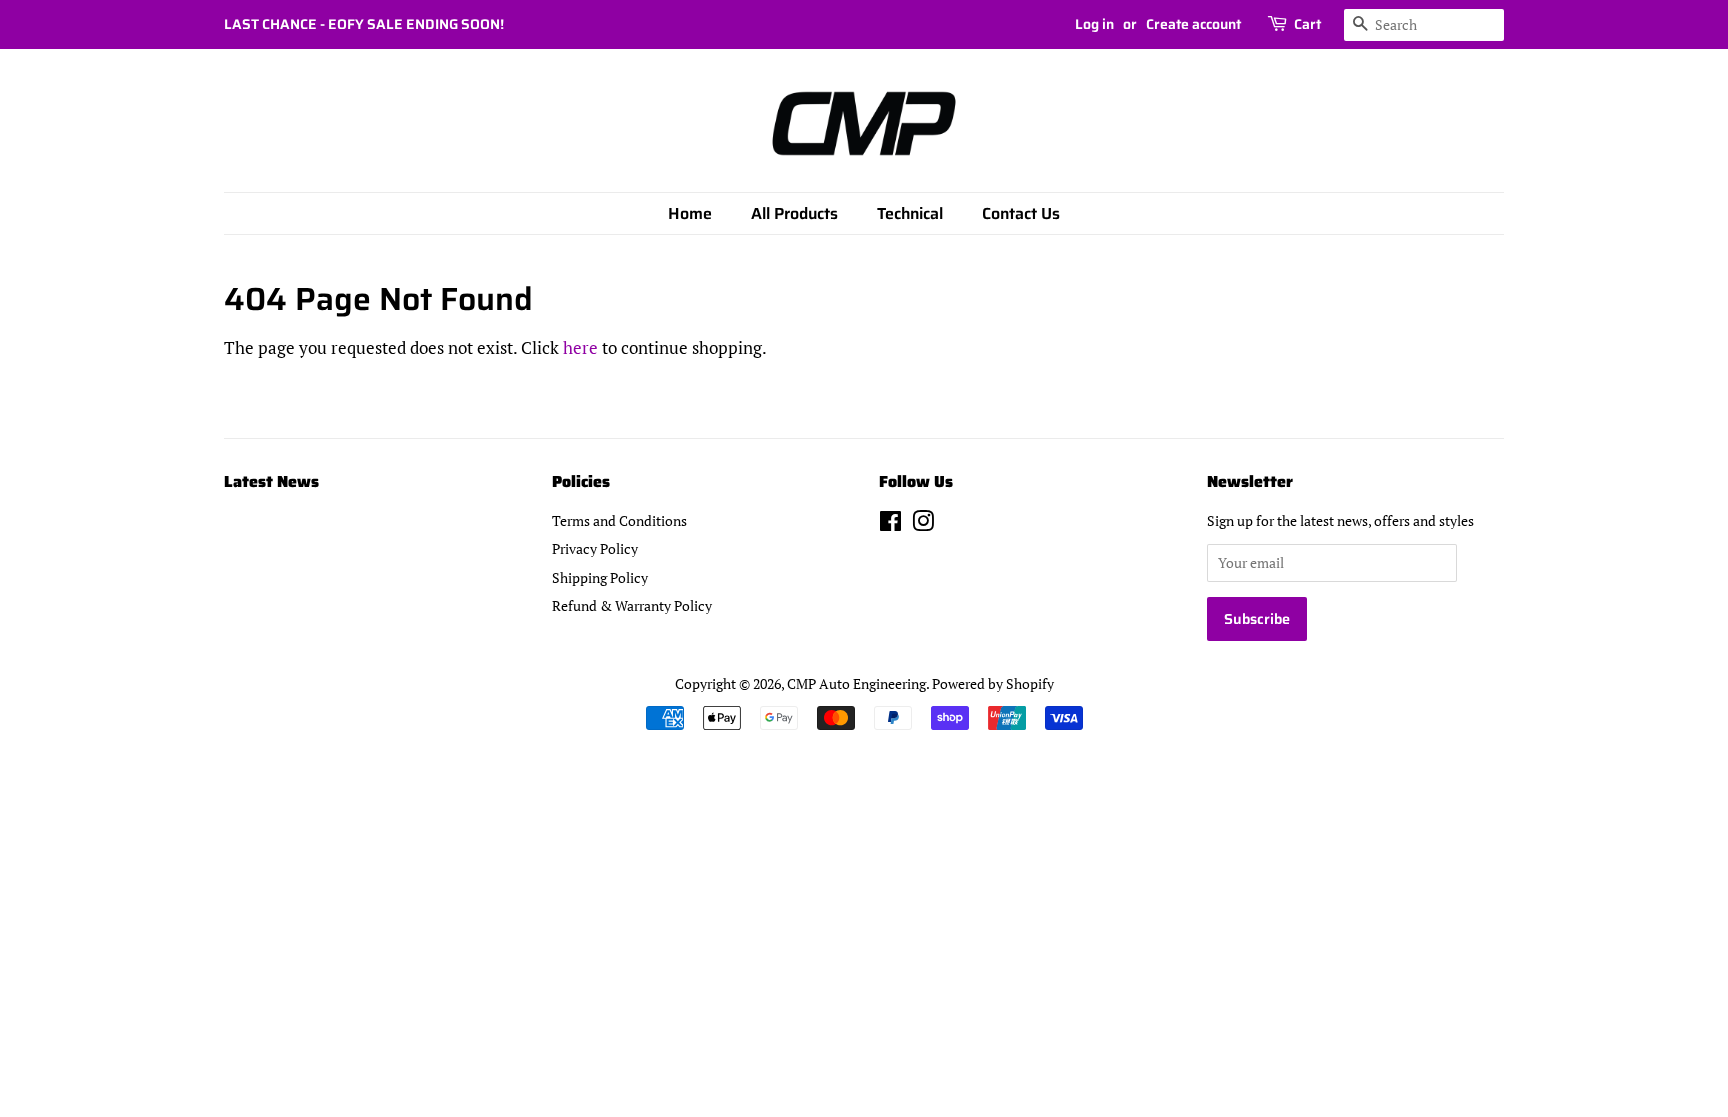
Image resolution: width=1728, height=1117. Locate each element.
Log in (1094, 24)
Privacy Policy (595, 548)
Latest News (271, 481)
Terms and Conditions (619, 520)
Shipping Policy (600, 577)
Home (690, 213)
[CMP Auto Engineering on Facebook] (890, 524)
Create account (1193, 24)
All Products (794, 213)
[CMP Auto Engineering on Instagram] (923, 524)
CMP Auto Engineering (856, 683)
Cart (1307, 24)
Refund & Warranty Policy (632, 605)
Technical (910, 213)
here (580, 347)
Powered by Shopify (993, 683)
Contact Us (1021, 213)
